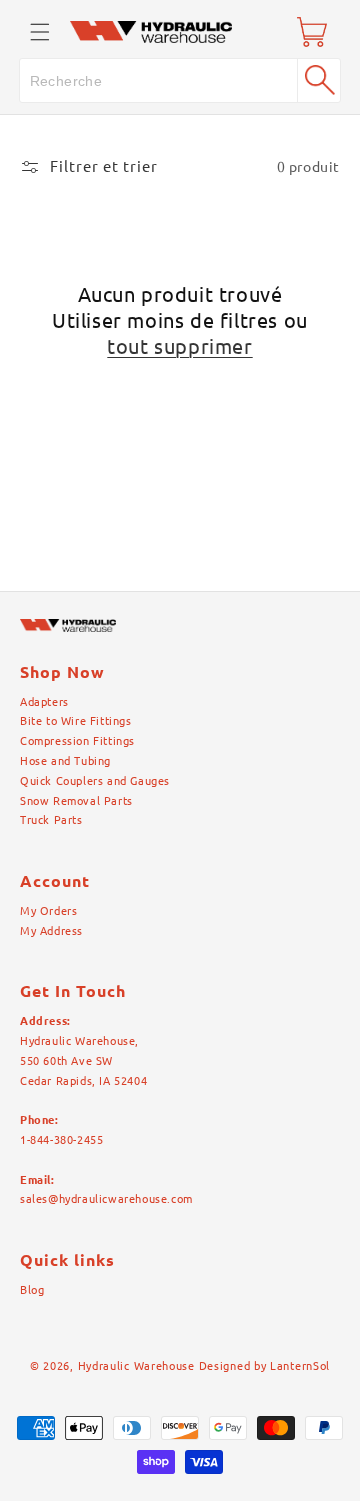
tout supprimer (179, 346)
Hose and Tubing (65, 761)
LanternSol (300, 1366)
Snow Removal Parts (76, 801)
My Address (51, 931)
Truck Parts (51, 820)
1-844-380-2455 (61, 1140)
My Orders (48, 911)
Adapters (44, 702)
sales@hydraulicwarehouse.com (106, 1199)
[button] (40, 32)
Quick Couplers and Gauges (95, 781)
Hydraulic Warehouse (136, 1366)
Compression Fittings (77, 741)
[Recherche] (319, 80)
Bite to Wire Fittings (76, 721)
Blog (32, 1290)
